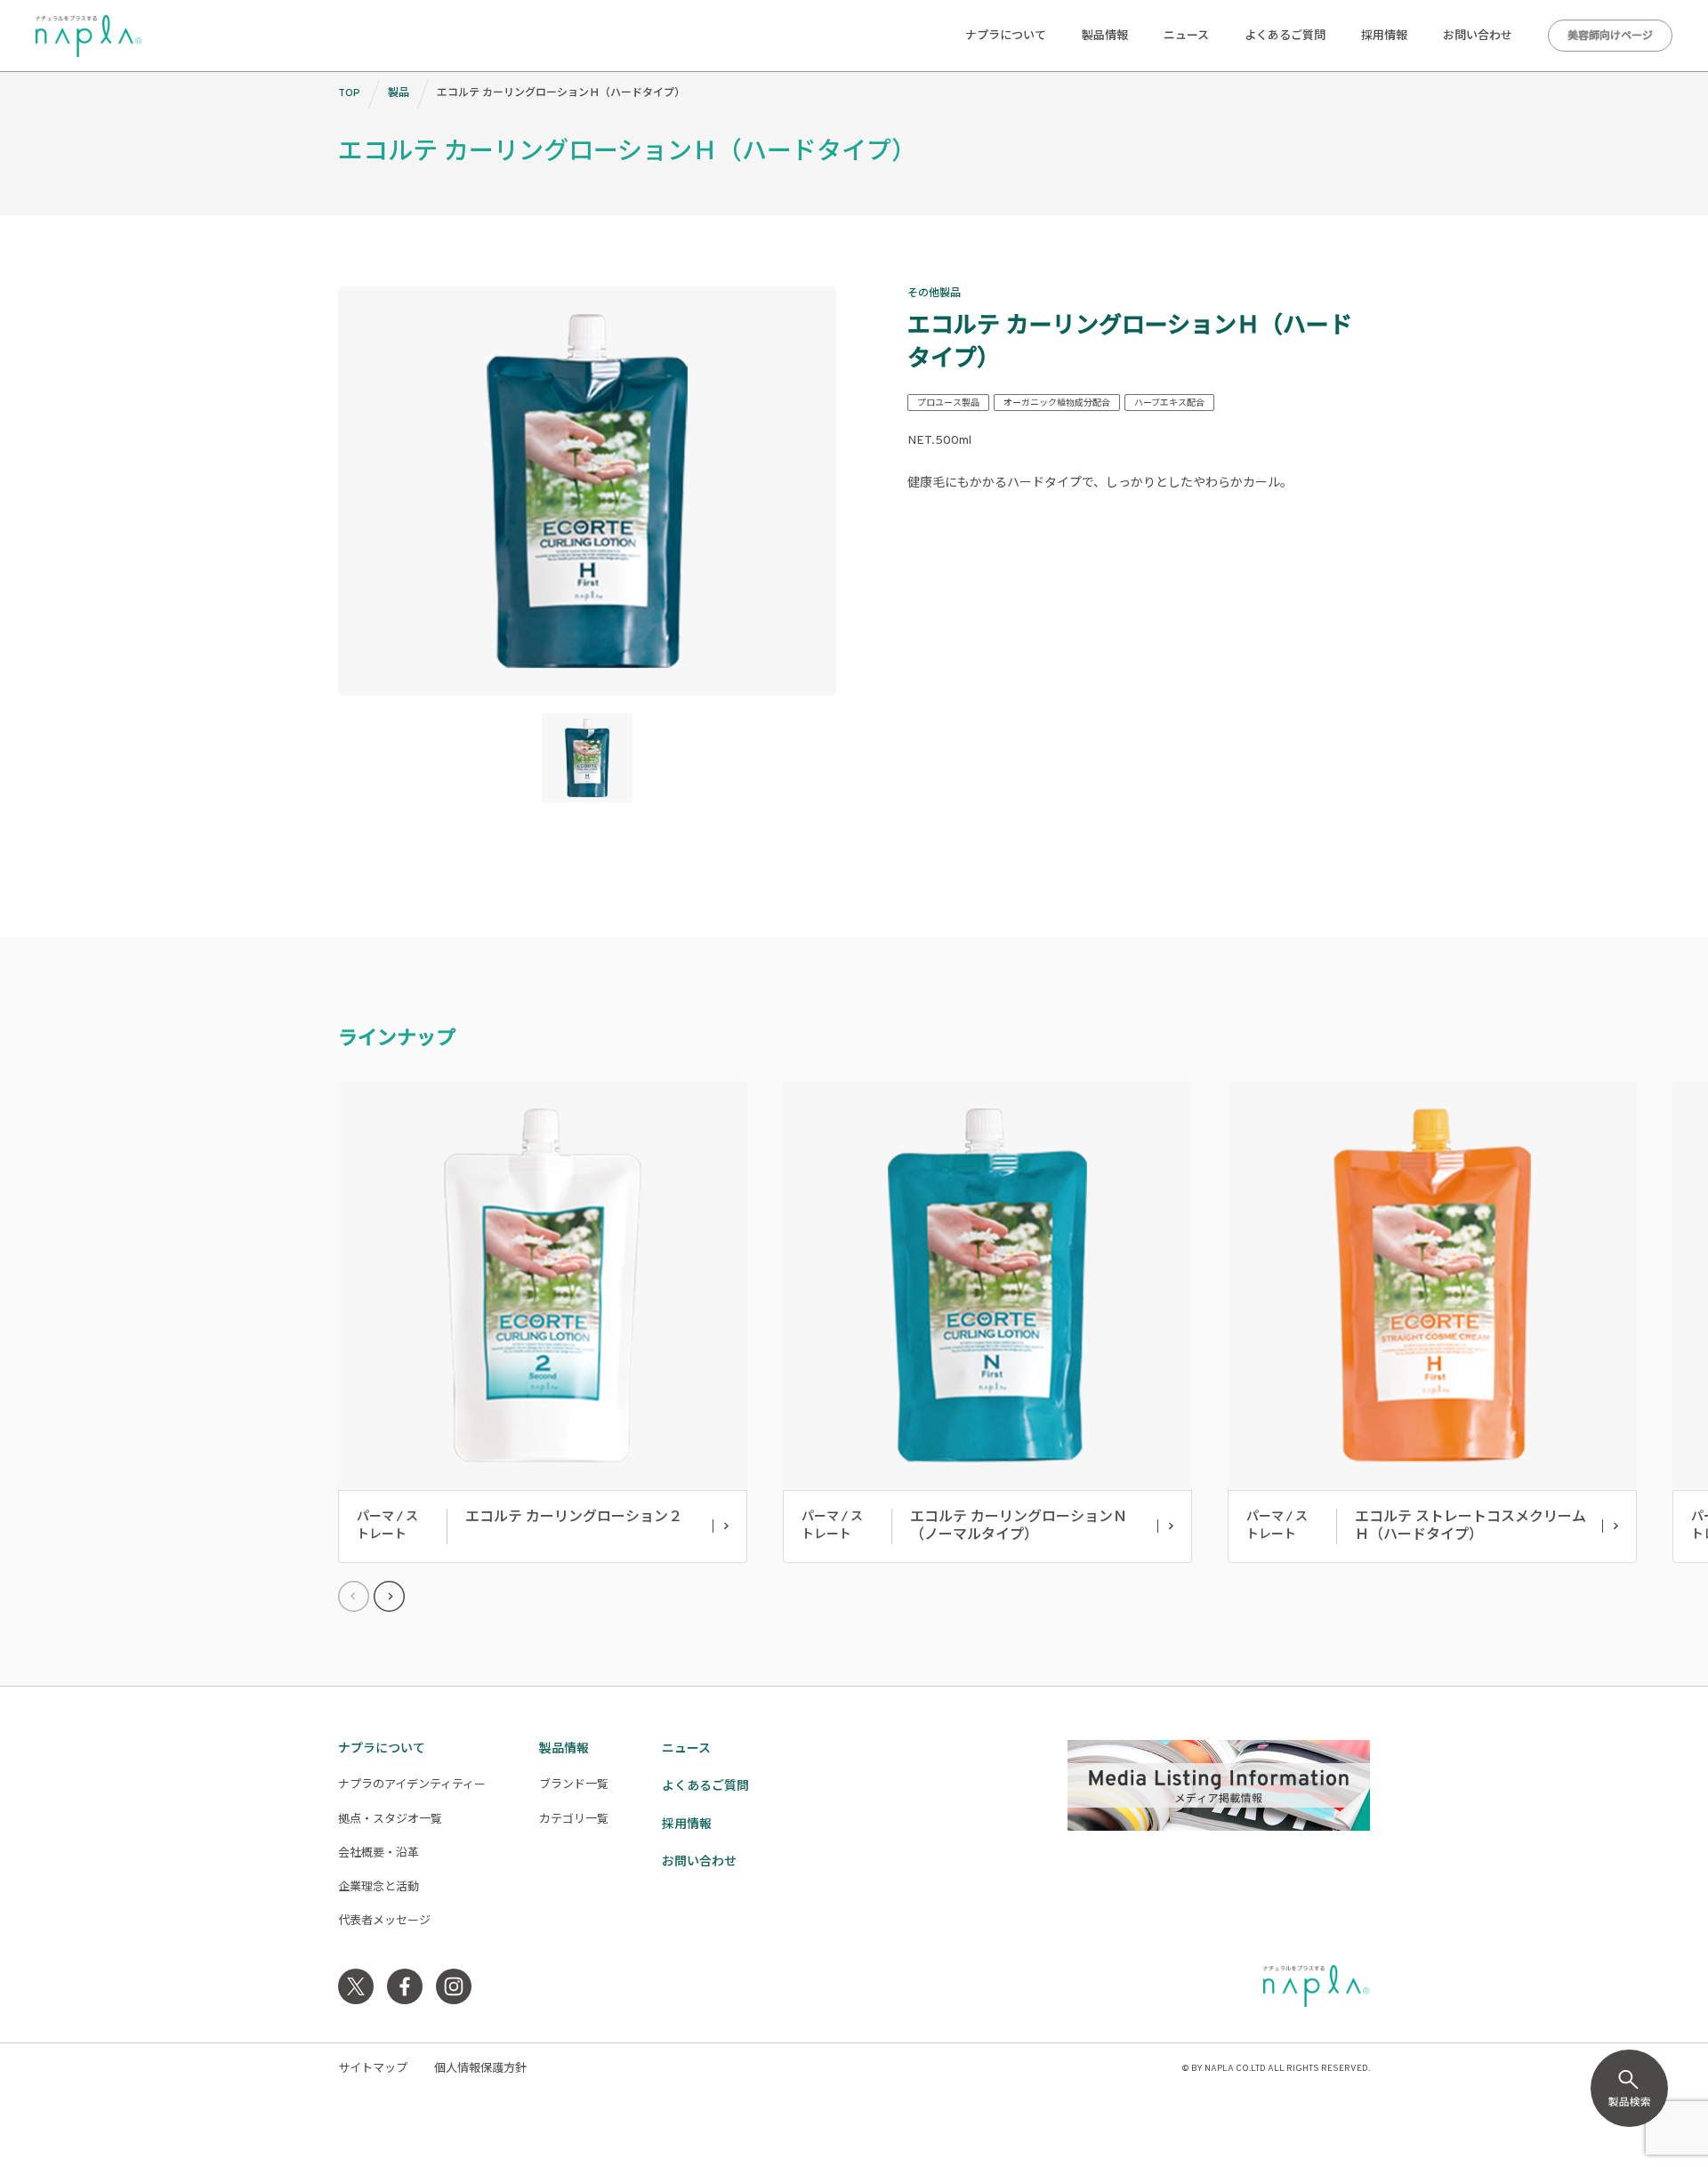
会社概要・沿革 (379, 1854)
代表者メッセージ (384, 1921)
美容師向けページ (1610, 36)
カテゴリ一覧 (574, 1820)
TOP (349, 93)
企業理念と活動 (379, 1888)
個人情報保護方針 (480, 2069)
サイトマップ (373, 2069)
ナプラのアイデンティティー (412, 1785)
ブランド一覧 (574, 1785)
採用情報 (1384, 36)
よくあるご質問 (1285, 36)
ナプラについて (1006, 36)
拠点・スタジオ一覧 (390, 1820)
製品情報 (1105, 36)
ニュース (1186, 36)
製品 (399, 93)
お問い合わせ (1478, 36)
